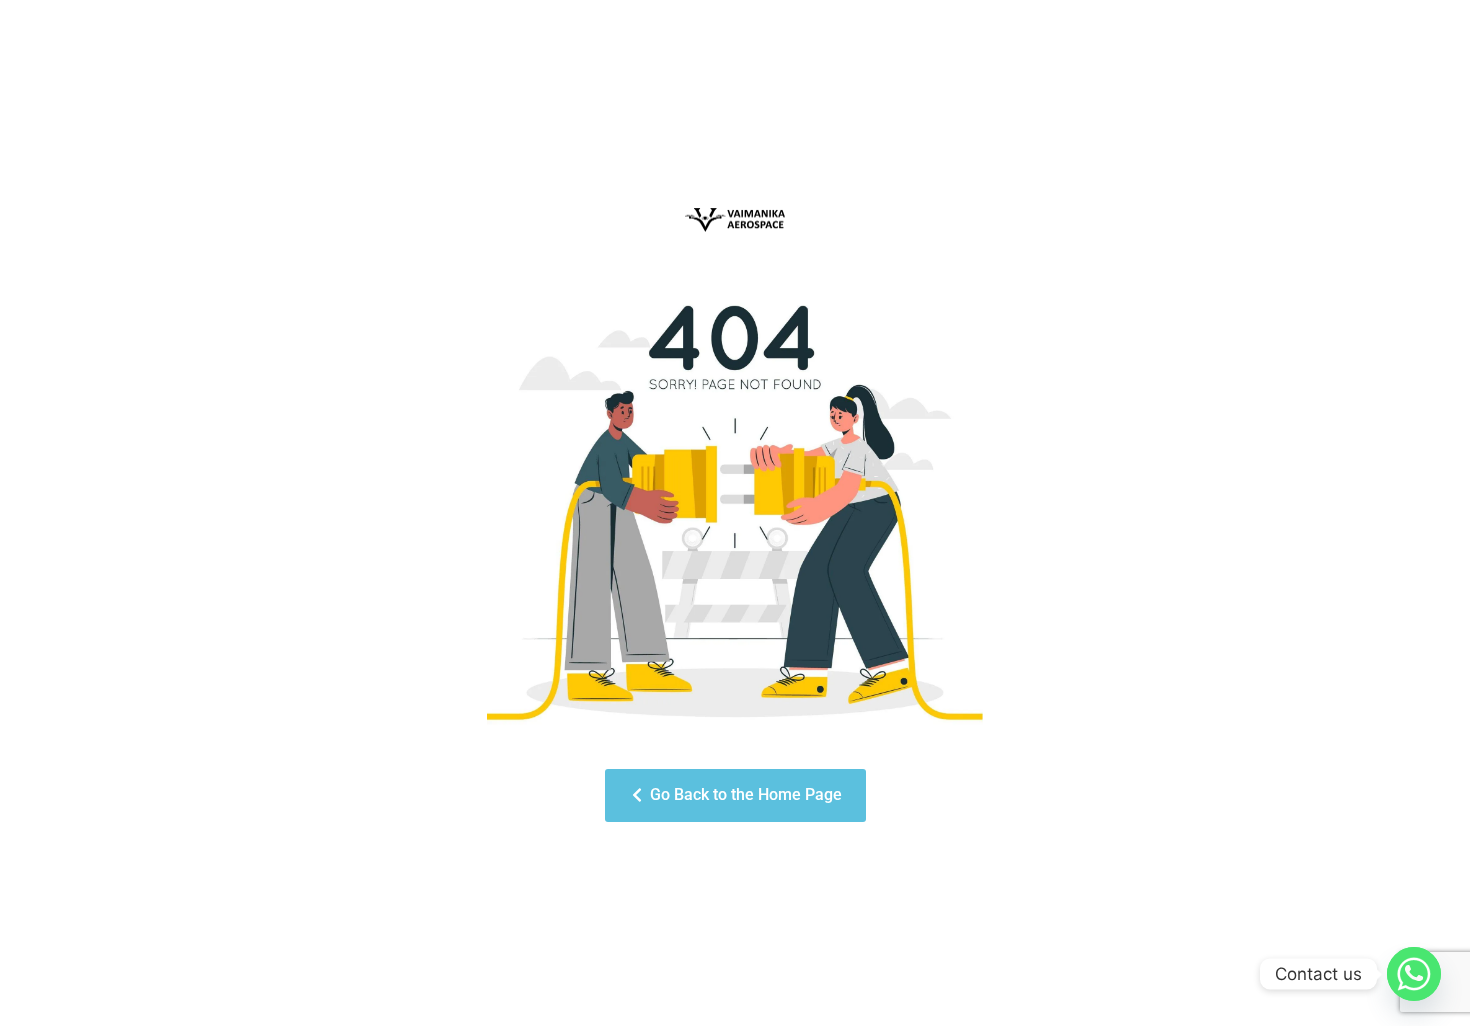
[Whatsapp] (1414, 974)
